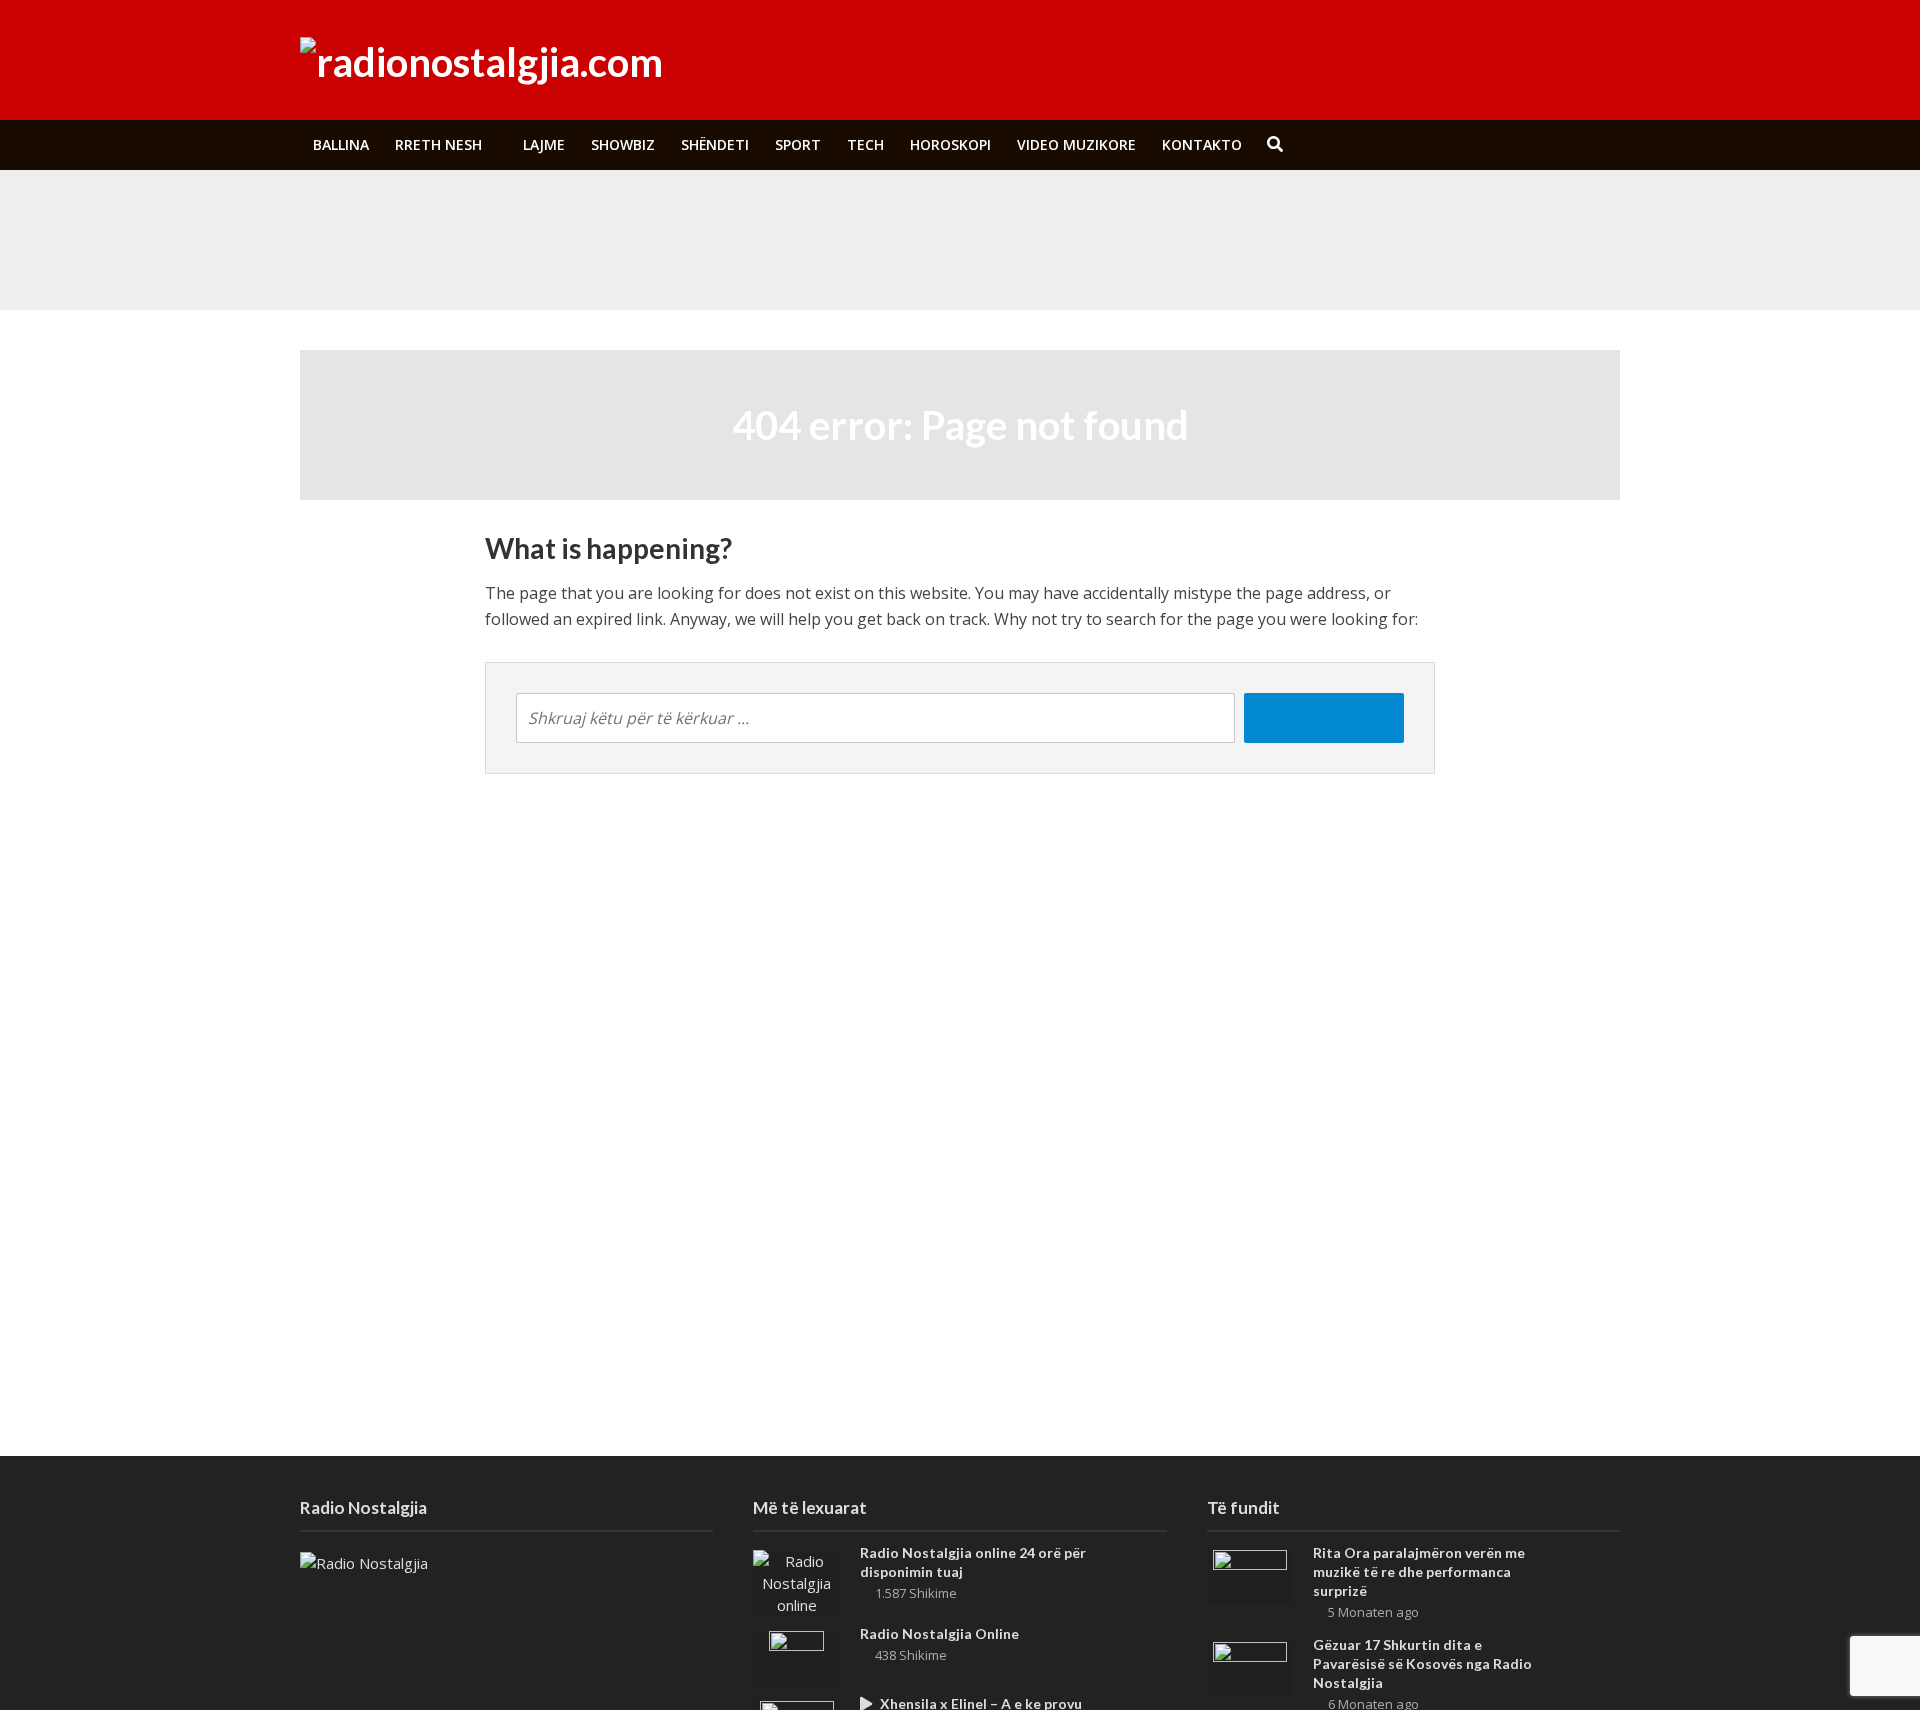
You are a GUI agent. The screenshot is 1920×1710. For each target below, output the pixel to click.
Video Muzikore (1076, 144)
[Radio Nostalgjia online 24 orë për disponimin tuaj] (796, 1581)
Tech (865, 144)
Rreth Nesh (438, 144)
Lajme (544, 144)
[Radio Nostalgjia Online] (796, 1657)
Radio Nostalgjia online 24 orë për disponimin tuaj (973, 1562)
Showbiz (623, 144)
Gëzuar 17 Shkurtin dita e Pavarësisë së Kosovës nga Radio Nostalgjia (1422, 1663)
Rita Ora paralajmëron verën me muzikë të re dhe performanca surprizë (794, 259)
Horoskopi (950, 144)
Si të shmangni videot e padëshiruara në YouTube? (733, 213)
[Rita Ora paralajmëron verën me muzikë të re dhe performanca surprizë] (438, 259)
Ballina (341, 144)
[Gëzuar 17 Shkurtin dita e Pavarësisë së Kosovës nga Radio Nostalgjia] (1250, 1668)
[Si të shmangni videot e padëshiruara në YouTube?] (438, 213)
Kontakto (1202, 144)
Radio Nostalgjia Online (939, 1633)
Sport (798, 144)
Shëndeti (715, 144)
